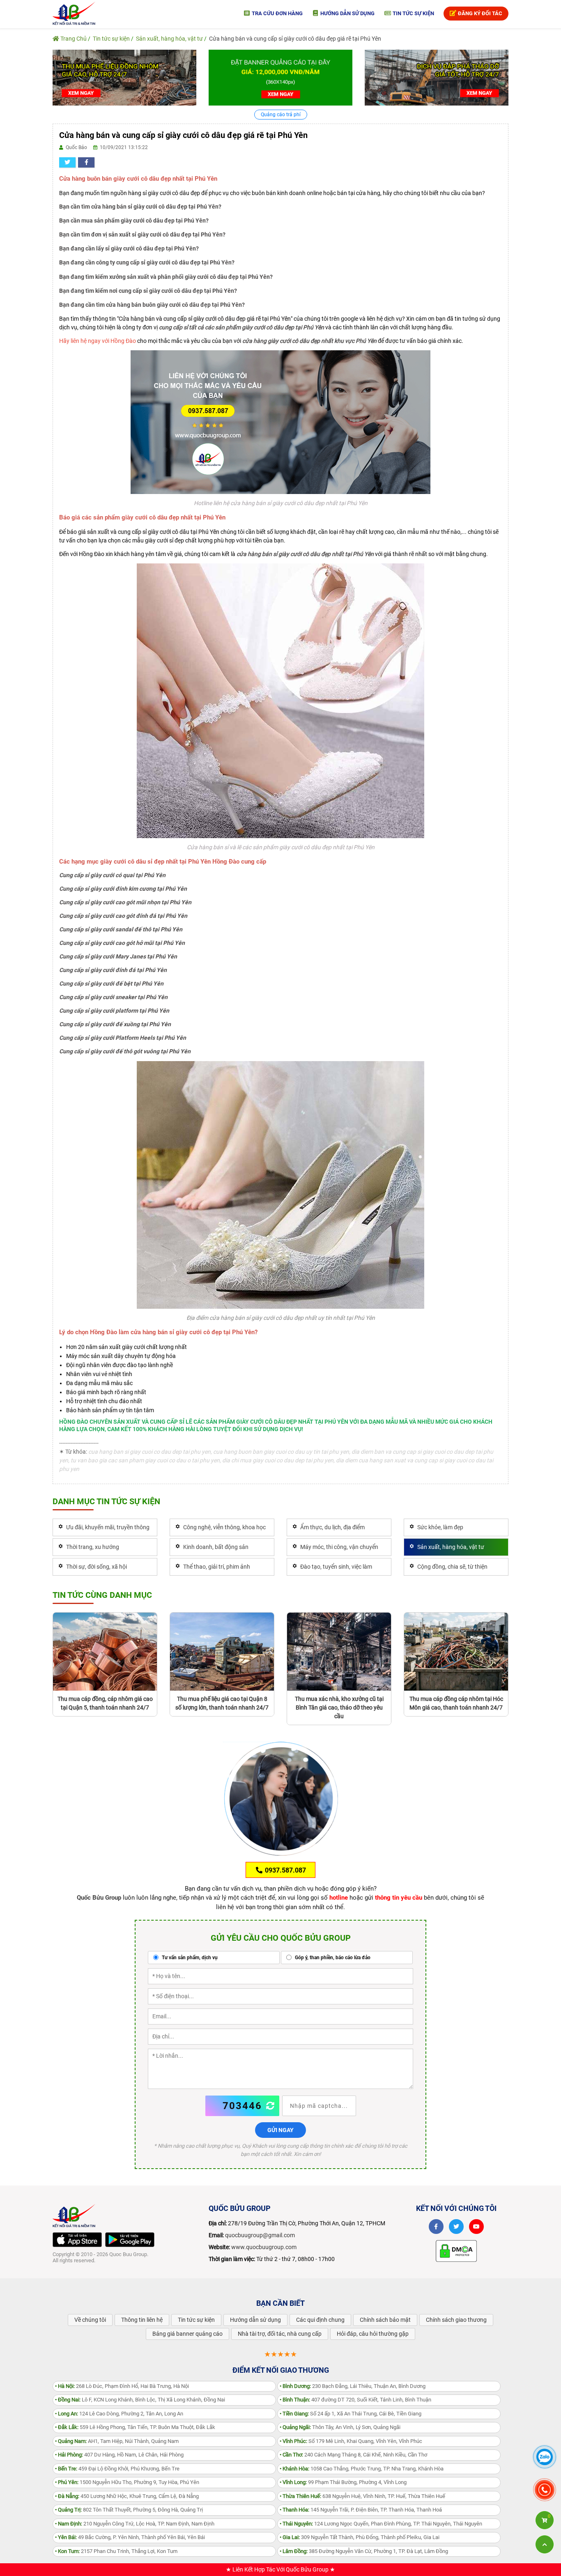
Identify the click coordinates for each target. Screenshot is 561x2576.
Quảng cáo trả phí (281, 115)
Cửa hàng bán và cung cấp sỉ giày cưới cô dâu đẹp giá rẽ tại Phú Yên (295, 39)
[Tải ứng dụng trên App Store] (77, 2240)
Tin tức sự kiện (413, 13)
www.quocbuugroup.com (264, 2247)
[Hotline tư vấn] (280, 422)
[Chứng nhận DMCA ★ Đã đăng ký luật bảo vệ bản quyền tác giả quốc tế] (456, 2250)
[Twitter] (456, 2227)
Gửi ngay (280, 2130)
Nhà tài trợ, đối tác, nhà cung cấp (280, 2334)
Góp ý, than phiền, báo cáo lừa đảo (332, 1958)
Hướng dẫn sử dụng (347, 13)
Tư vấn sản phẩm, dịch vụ (189, 1958)
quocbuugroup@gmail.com (260, 2235)
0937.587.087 (285, 1870)
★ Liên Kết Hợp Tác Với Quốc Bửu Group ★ (280, 2569)
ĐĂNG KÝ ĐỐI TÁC (479, 13)
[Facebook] (436, 2227)
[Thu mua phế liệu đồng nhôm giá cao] (124, 77)
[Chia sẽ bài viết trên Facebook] (86, 162)
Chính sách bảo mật (385, 2320)
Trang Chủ (73, 39)
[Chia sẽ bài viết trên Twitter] (67, 162)
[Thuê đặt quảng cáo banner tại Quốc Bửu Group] (280, 77)
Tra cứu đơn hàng (277, 13)
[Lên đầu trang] (545, 2544)
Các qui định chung (320, 2320)
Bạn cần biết (280, 2303)
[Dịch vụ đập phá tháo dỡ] (437, 77)
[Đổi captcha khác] (271, 2106)
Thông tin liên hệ (142, 2320)
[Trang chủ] (74, 13)
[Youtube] (476, 2227)
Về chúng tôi (90, 2320)
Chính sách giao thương (456, 2320)
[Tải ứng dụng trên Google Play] (130, 2240)
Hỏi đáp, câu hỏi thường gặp (373, 2334)
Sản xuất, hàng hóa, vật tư (169, 39)
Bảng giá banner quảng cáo (187, 2334)
